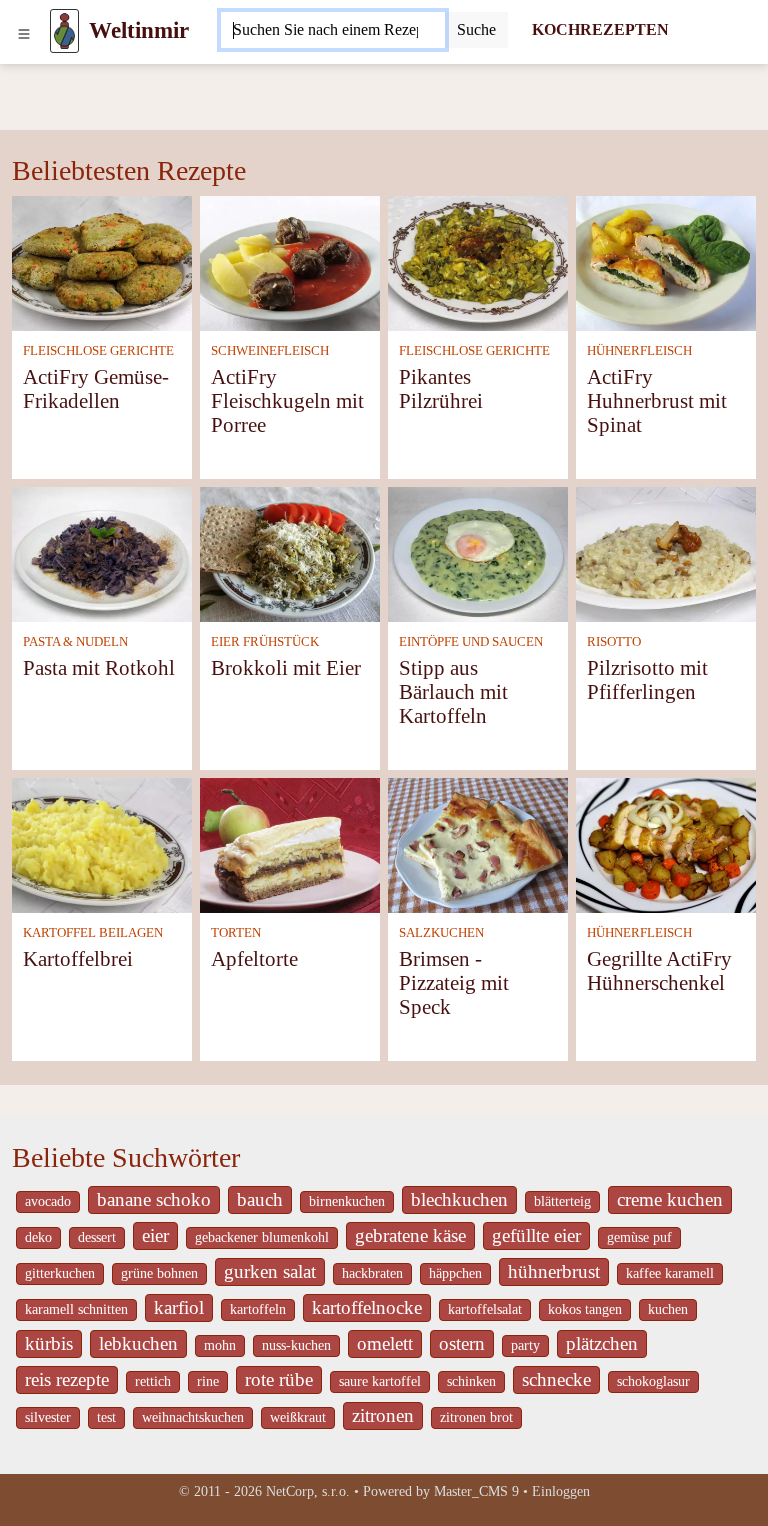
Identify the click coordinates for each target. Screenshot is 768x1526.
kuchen (668, 1309)
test (106, 1417)
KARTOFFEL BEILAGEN (93, 933)
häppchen (455, 1273)
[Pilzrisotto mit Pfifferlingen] (666, 552)
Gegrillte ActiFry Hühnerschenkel (659, 970)
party (525, 1345)
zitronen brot (476, 1417)
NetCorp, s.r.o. (308, 1491)
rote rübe (279, 1379)
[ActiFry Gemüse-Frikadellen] (102, 261)
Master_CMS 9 (476, 1491)
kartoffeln (258, 1309)
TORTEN (236, 933)
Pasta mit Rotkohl (99, 667)
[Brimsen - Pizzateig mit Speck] (478, 843)
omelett (385, 1343)
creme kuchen (670, 1199)
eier (155, 1235)
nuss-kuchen (296, 1345)
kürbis (49, 1343)
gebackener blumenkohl (262, 1237)
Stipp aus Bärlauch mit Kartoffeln (453, 691)
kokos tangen (585, 1309)
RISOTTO (614, 642)
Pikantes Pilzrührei (441, 388)
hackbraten (372, 1273)
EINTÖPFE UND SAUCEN (471, 642)
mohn (220, 1345)
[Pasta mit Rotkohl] (102, 552)
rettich (153, 1381)
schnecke (556, 1379)
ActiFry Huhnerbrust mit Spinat (657, 400)
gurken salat (270, 1271)
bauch (260, 1199)
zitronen (383, 1415)
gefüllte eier (536, 1235)
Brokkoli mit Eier (286, 667)
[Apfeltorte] (290, 843)
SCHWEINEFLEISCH (270, 351)
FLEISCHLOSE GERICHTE (98, 351)
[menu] (24, 31)
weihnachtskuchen (193, 1417)
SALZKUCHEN (441, 933)
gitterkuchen (60, 1273)
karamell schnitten (76, 1309)
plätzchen (602, 1343)
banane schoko (154, 1199)
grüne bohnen (159, 1273)
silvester (48, 1417)
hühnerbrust (554, 1271)
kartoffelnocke (367, 1307)
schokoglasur (653, 1381)
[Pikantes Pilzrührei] (478, 261)
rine (208, 1381)
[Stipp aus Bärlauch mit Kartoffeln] (478, 552)
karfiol (179, 1307)
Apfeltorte (254, 958)
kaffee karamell (670, 1273)
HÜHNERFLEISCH (639, 351)
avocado (48, 1201)
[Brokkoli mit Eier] (290, 552)
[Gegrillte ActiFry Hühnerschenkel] (666, 843)
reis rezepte (67, 1379)
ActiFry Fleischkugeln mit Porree (287, 400)
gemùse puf (639, 1237)
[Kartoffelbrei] (102, 843)
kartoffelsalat (485, 1309)
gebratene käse (410, 1235)
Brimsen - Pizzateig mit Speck (454, 982)
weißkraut (298, 1417)
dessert (97, 1237)
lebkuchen (138, 1343)
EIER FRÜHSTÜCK (265, 642)
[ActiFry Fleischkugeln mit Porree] (290, 261)
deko (38, 1237)
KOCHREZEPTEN (600, 29)
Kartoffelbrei (78, 958)
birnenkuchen (347, 1201)
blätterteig (562, 1201)
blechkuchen (459, 1199)
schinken (471, 1381)
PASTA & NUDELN (75, 642)
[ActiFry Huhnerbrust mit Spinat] (666, 261)
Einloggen (561, 1491)
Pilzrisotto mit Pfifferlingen (647, 679)
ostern (462, 1343)
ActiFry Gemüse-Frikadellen (96, 388)
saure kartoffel (380, 1381)
